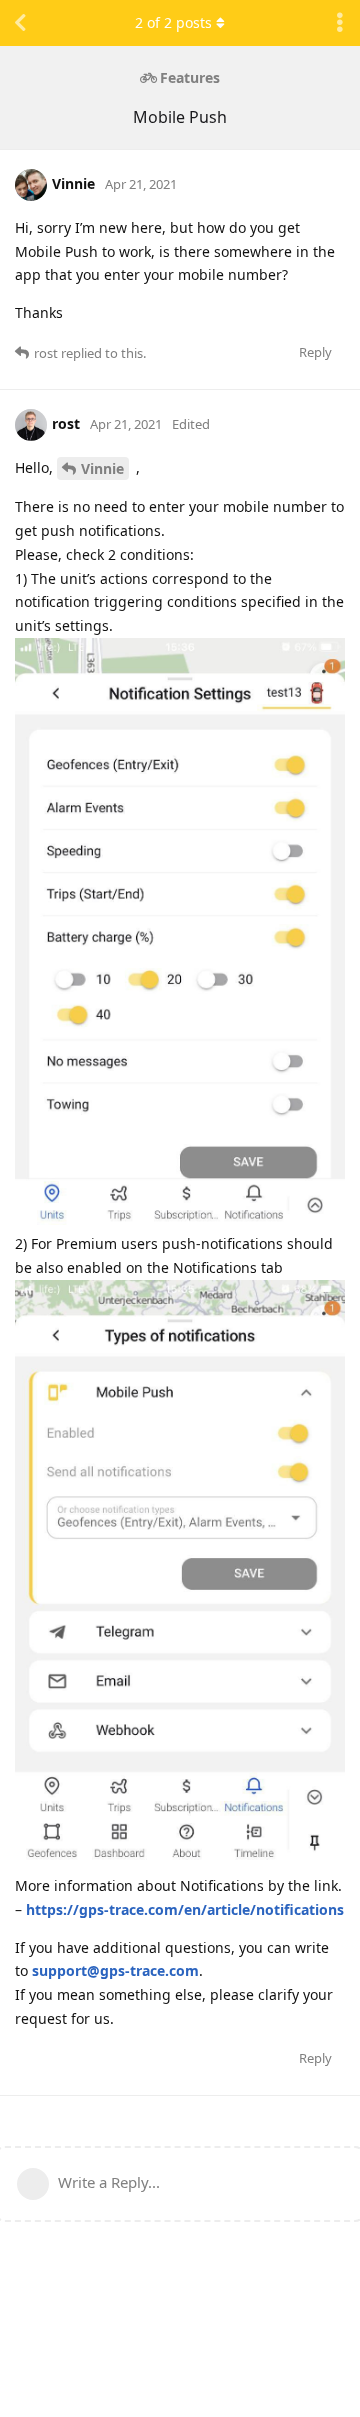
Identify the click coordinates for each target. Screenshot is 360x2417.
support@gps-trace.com (115, 1970)
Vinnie (102, 468)
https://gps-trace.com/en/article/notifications (185, 1909)
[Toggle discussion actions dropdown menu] (340, 23)
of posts (173, 22)
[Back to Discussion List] (20, 23)
